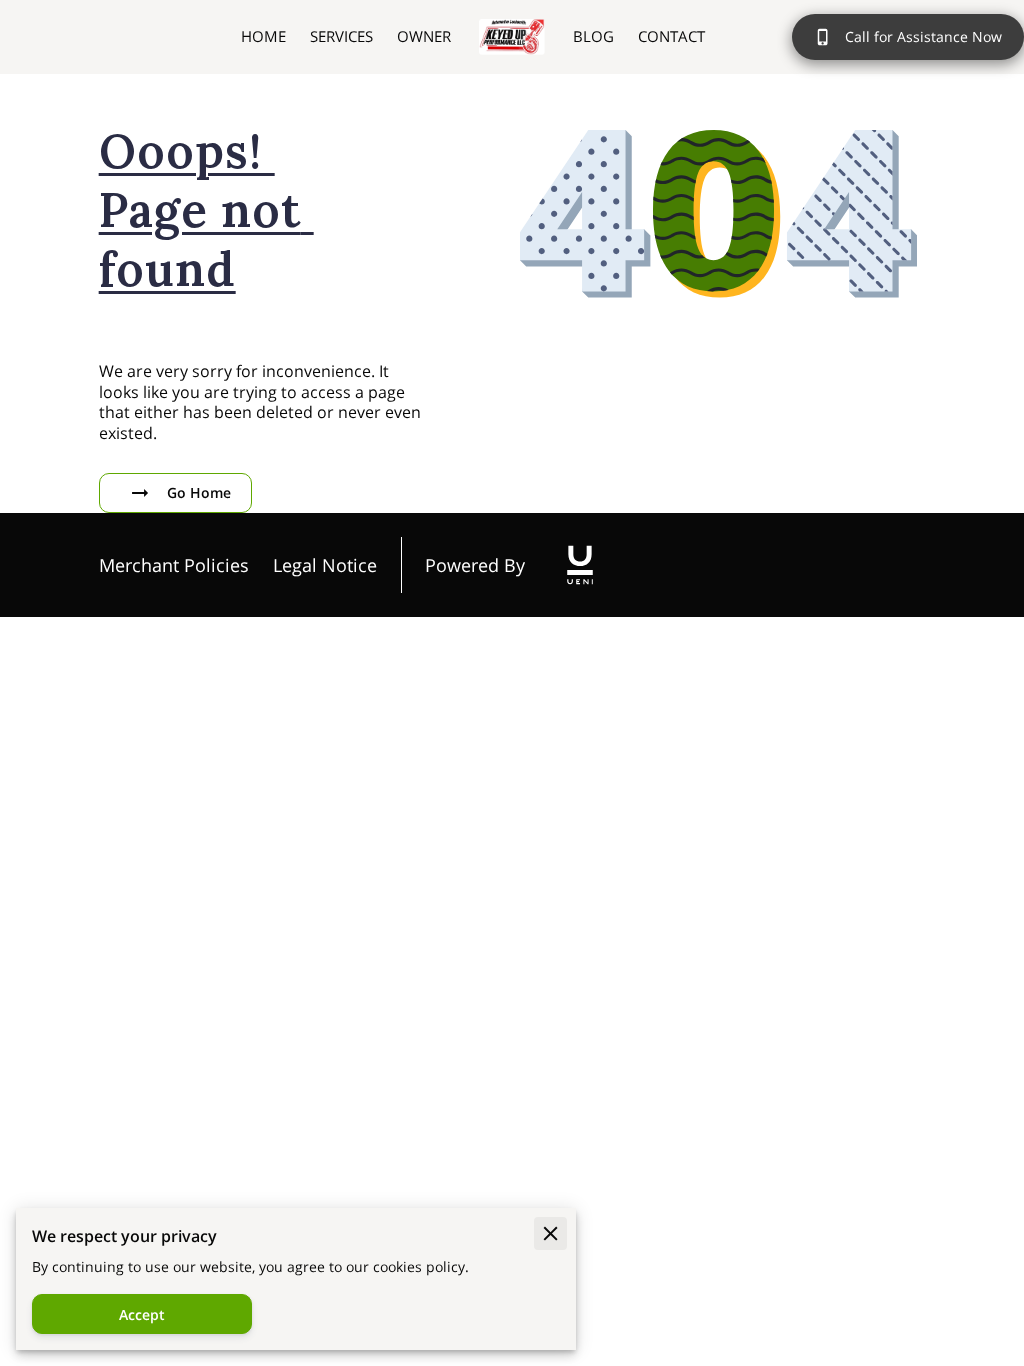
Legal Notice (325, 565)
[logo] (580, 565)
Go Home (199, 492)
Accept (142, 1314)
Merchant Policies (174, 565)
